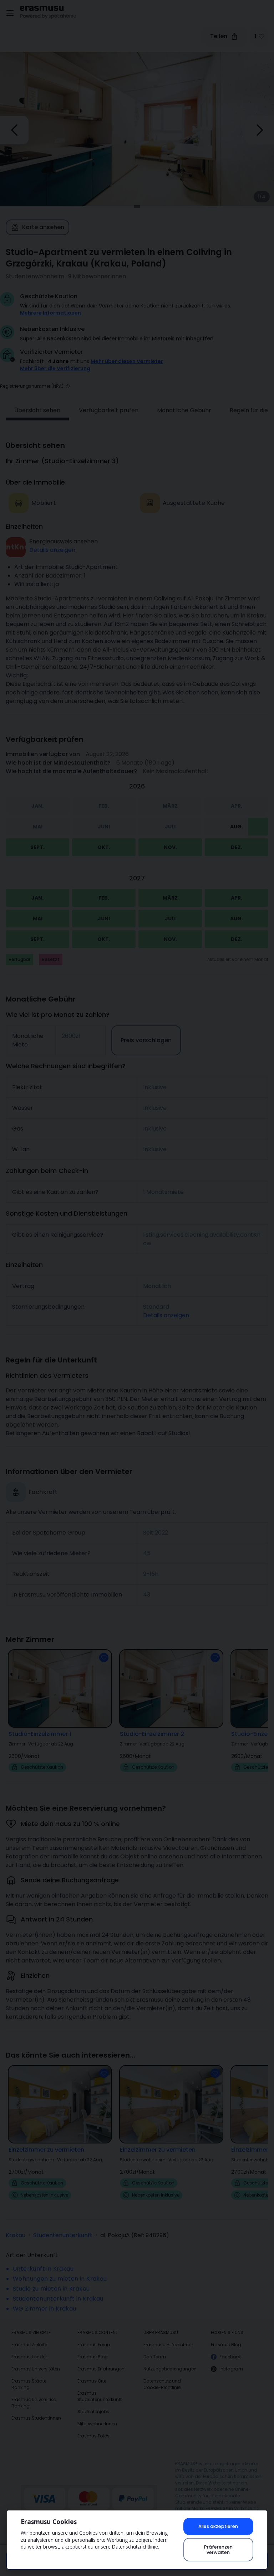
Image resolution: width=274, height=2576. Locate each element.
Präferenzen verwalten (218, 2550)
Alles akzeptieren (218, 2526)
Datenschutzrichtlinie (135, 2547)
